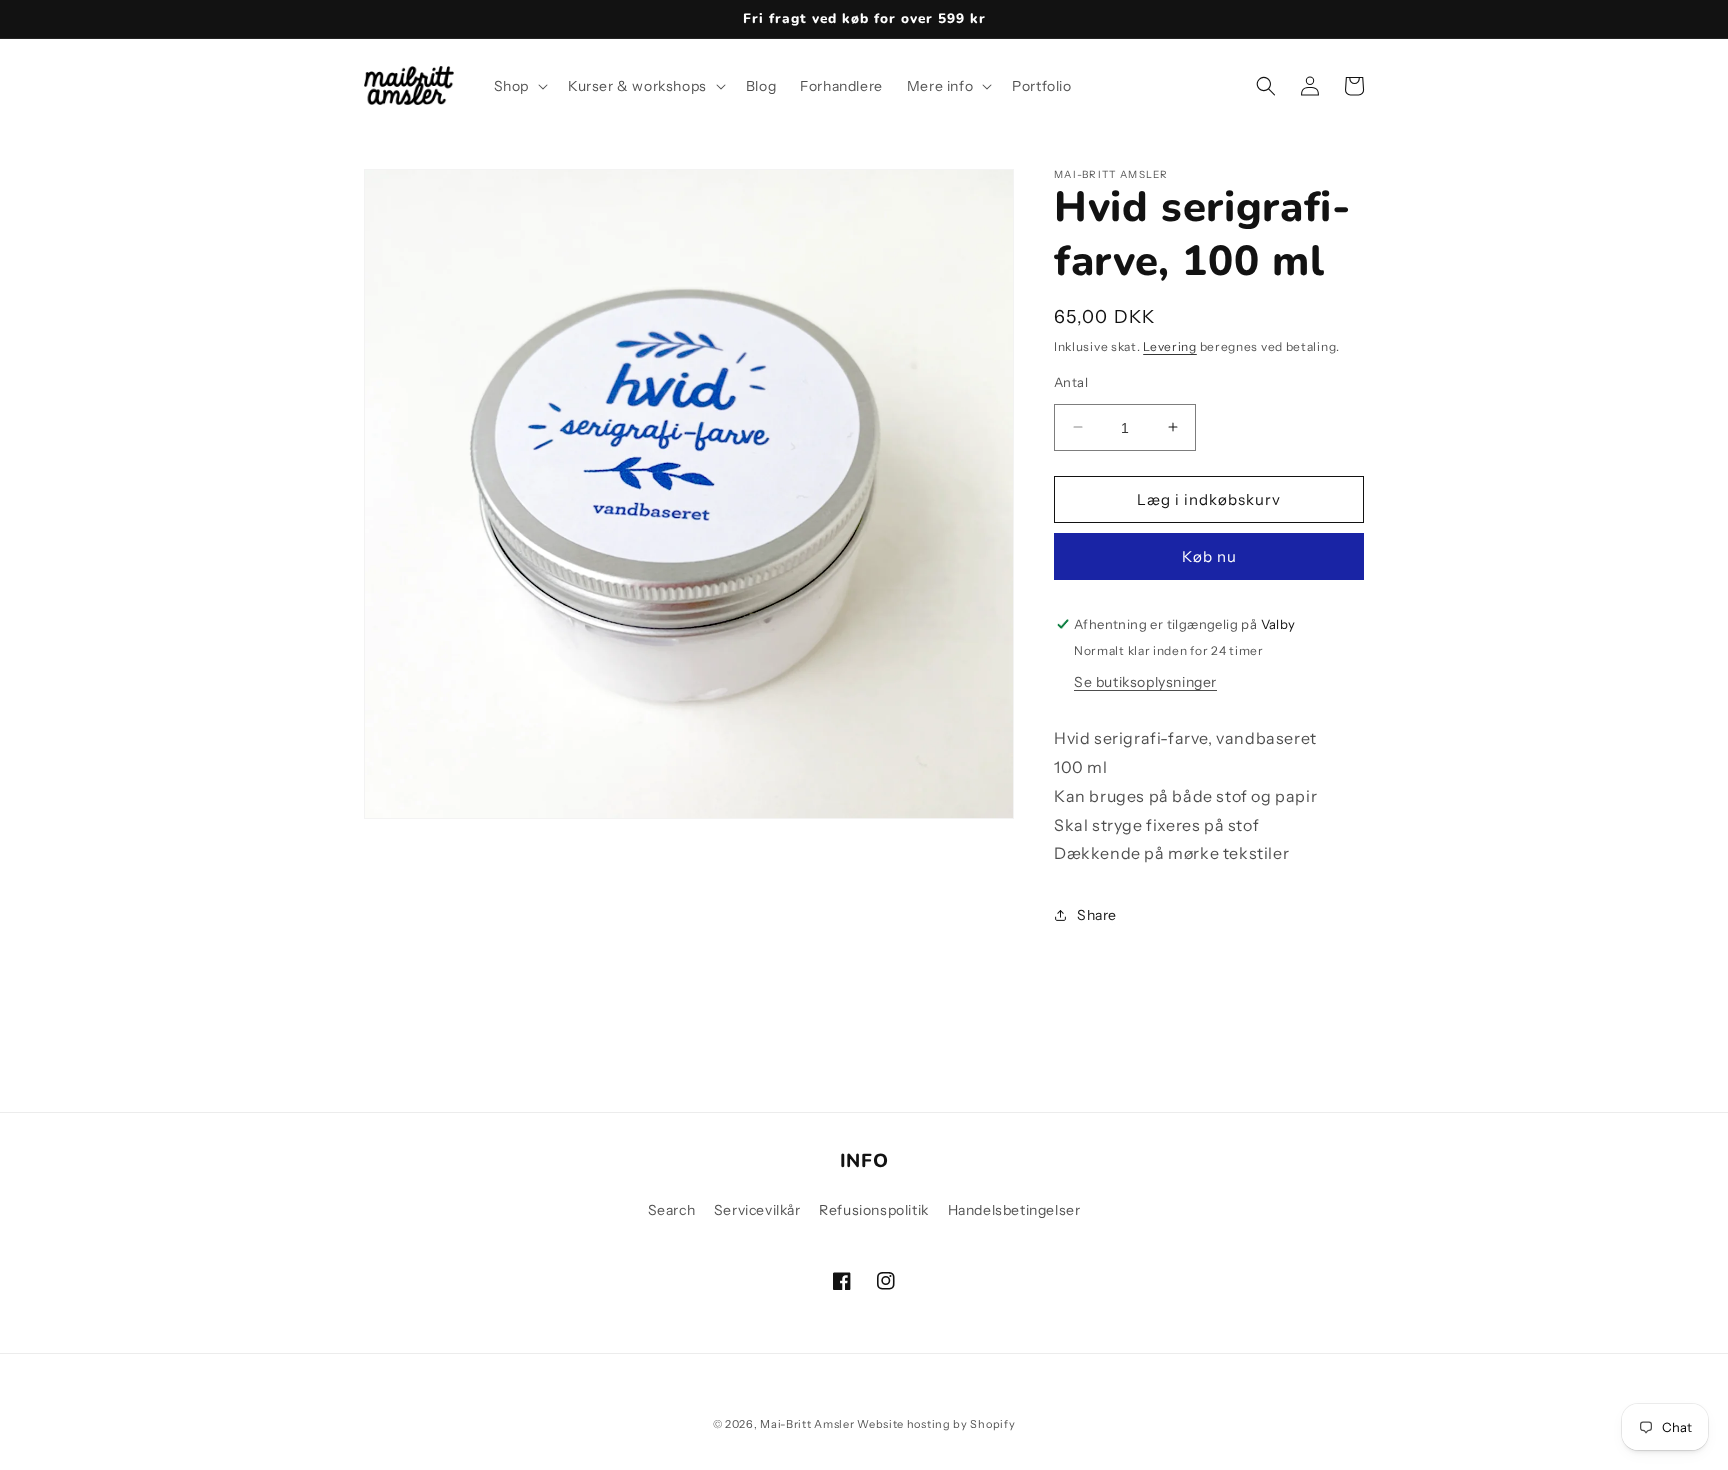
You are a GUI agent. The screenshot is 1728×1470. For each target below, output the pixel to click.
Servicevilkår (757, 1210)
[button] (519, 86)
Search (672, 1210)
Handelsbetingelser (1014, 1210)
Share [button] (1097, 914)
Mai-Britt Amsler (807, 1424)
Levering (1170, 346)
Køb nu (1209, 556)
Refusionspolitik (874, 1210)
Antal (1071, 381)
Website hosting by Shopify (936, 1424)
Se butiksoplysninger (1145, 682)
